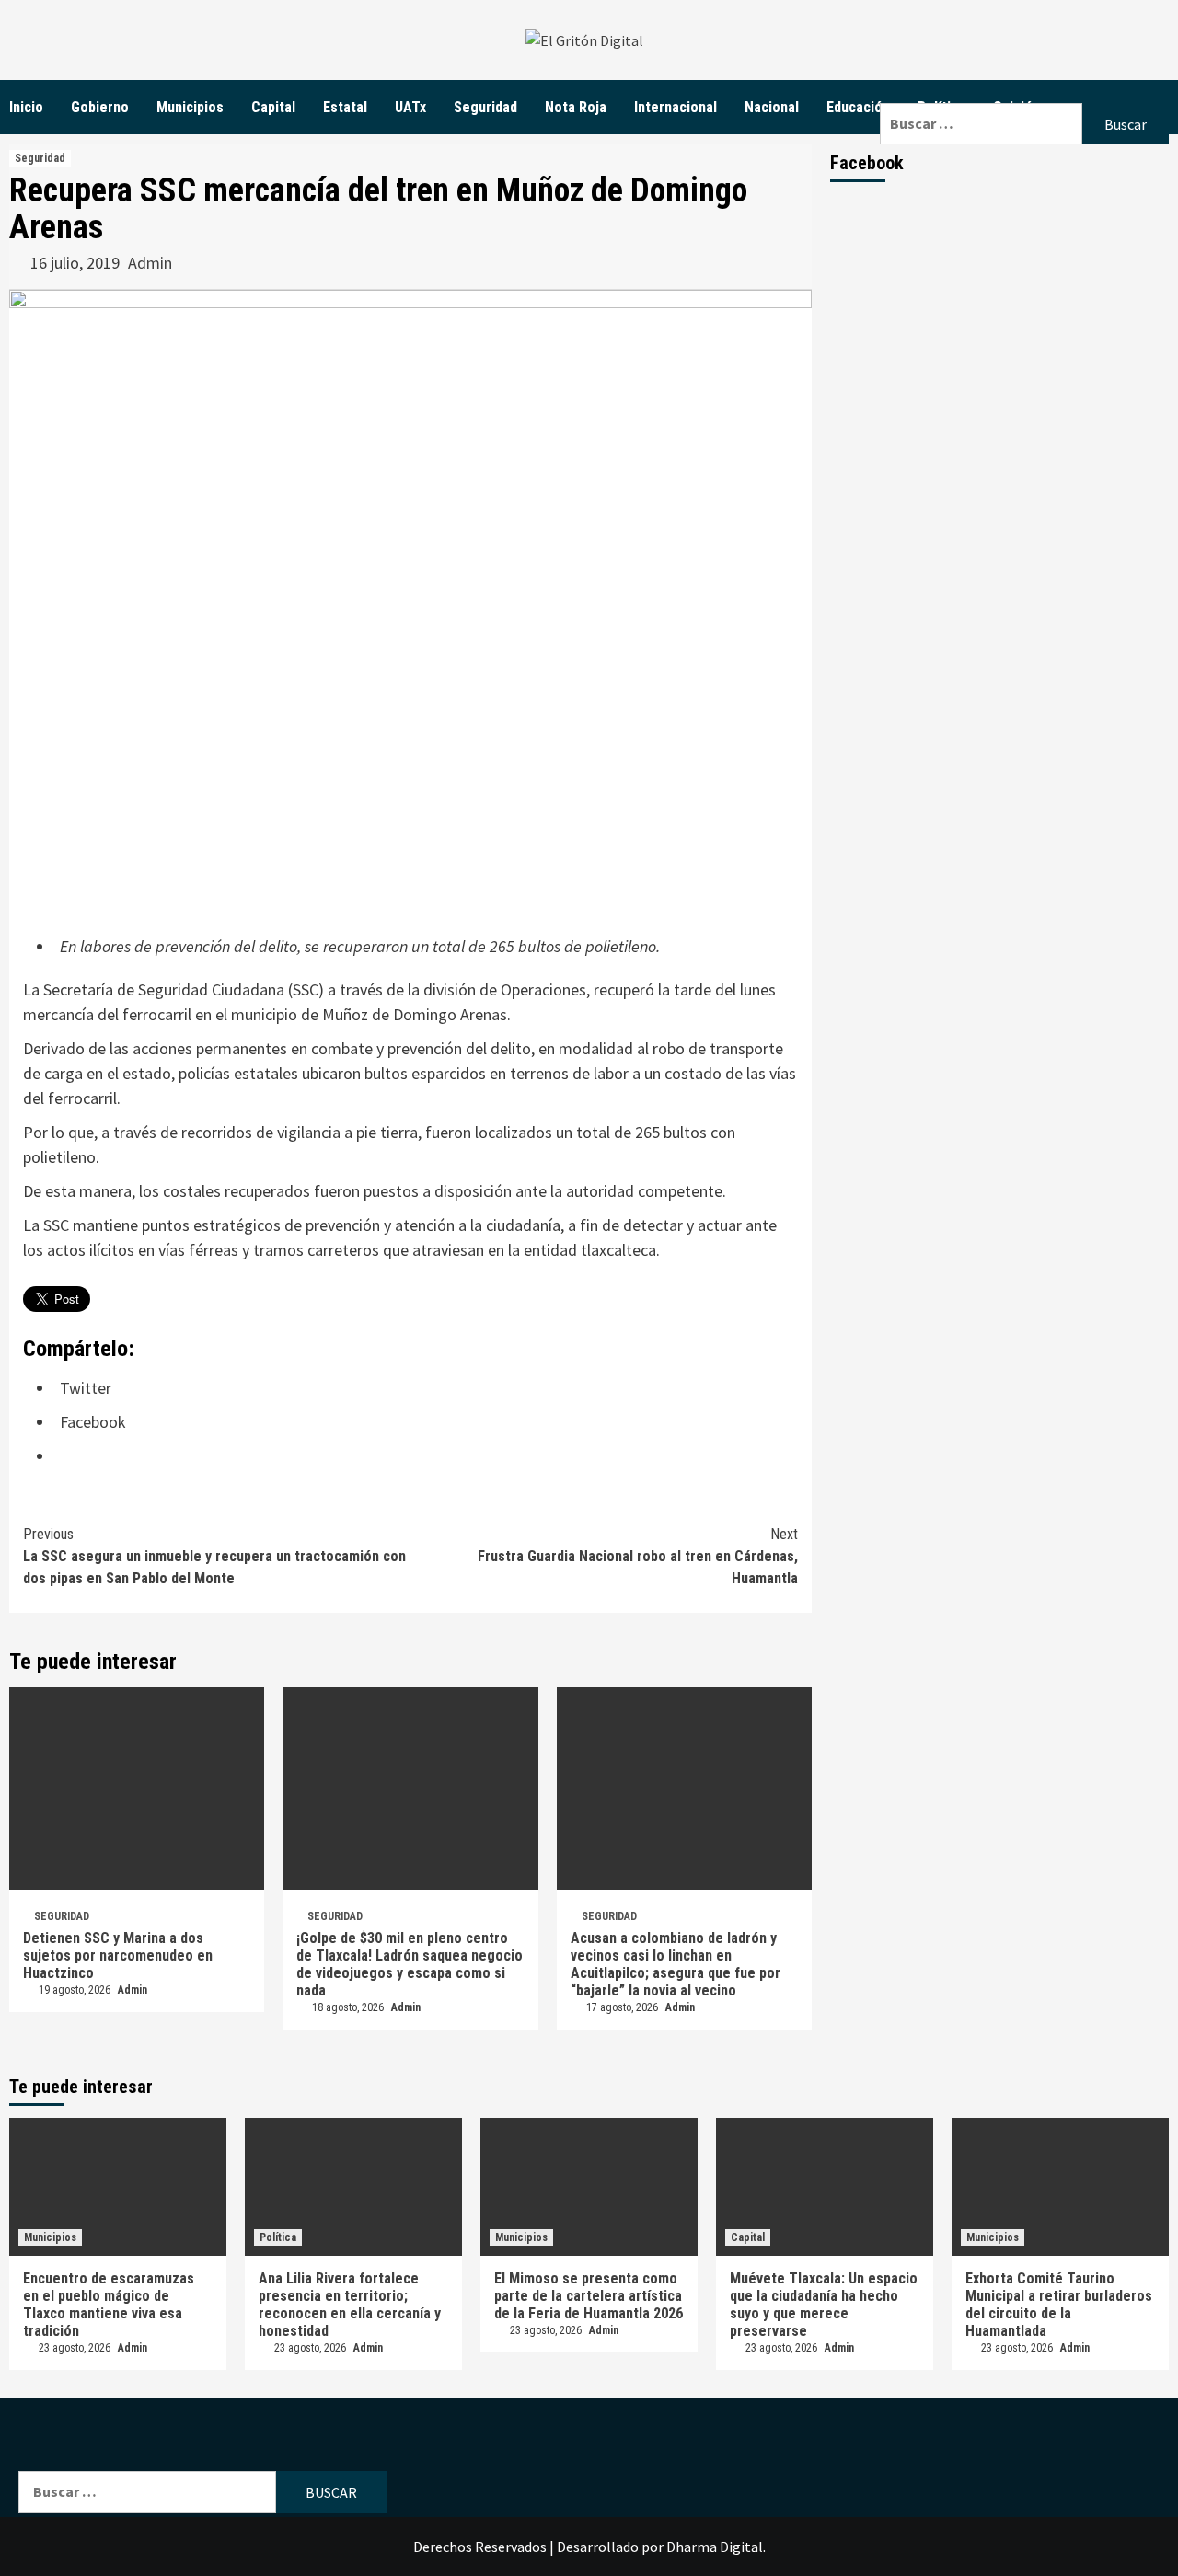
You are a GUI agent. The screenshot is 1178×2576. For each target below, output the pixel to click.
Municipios (190, 107)
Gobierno (100, 107)
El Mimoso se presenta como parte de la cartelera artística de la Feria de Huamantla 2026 (589, 2296)
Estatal (345, 107)
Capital (273, 107)
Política (278, 2237)
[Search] (1024, 92)
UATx (410, 107)
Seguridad (485, 107)
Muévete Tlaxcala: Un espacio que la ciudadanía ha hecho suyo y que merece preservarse (824, 2305)
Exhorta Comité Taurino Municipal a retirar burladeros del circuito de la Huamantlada (1059, 2305)
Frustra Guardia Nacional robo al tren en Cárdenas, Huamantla (638, 1556)
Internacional (676, 107)
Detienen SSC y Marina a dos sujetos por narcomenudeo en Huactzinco (118, 1955)
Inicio (26, 107)
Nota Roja (576, 107)
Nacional (772, 107)
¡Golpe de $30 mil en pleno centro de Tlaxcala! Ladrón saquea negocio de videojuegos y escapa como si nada (410, 1964)
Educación (858, 107)
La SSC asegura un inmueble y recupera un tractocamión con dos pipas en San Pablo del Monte (214, 1556)
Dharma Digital (715, 2547)
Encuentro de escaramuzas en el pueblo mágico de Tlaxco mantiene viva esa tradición (109, 2305)
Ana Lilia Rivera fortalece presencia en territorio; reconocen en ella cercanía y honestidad (350, 2305)
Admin (150, 263)
